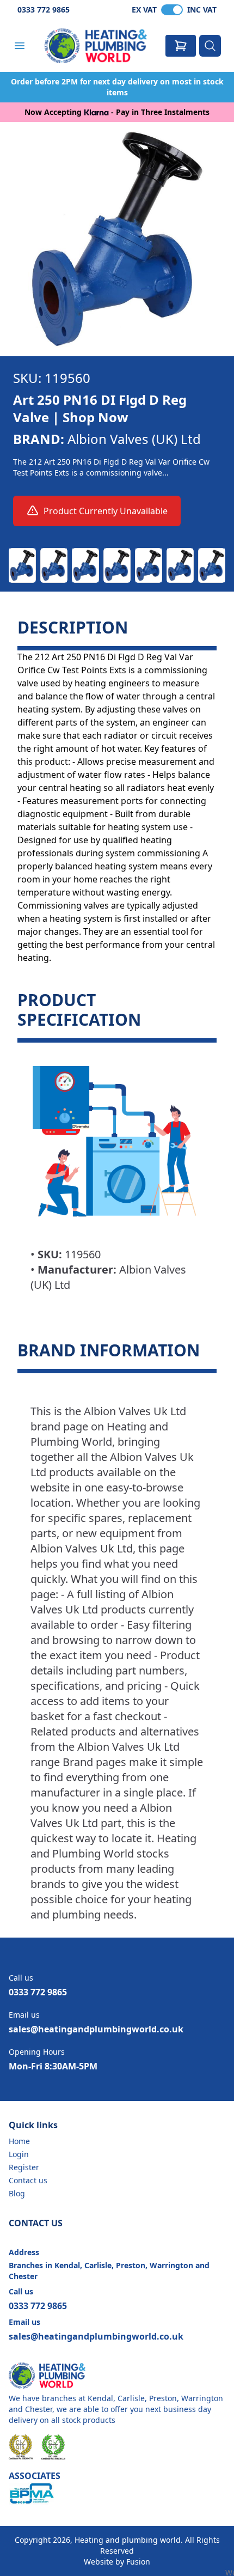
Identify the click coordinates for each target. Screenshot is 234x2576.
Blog (17, 2193)
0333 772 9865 (44, 10)
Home (19, 2141)
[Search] (210, 46)
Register (24, 2167)
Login (19, 2154)
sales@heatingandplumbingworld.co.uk (96, 2029)
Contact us (28, 2180)
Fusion (138, 2562)
